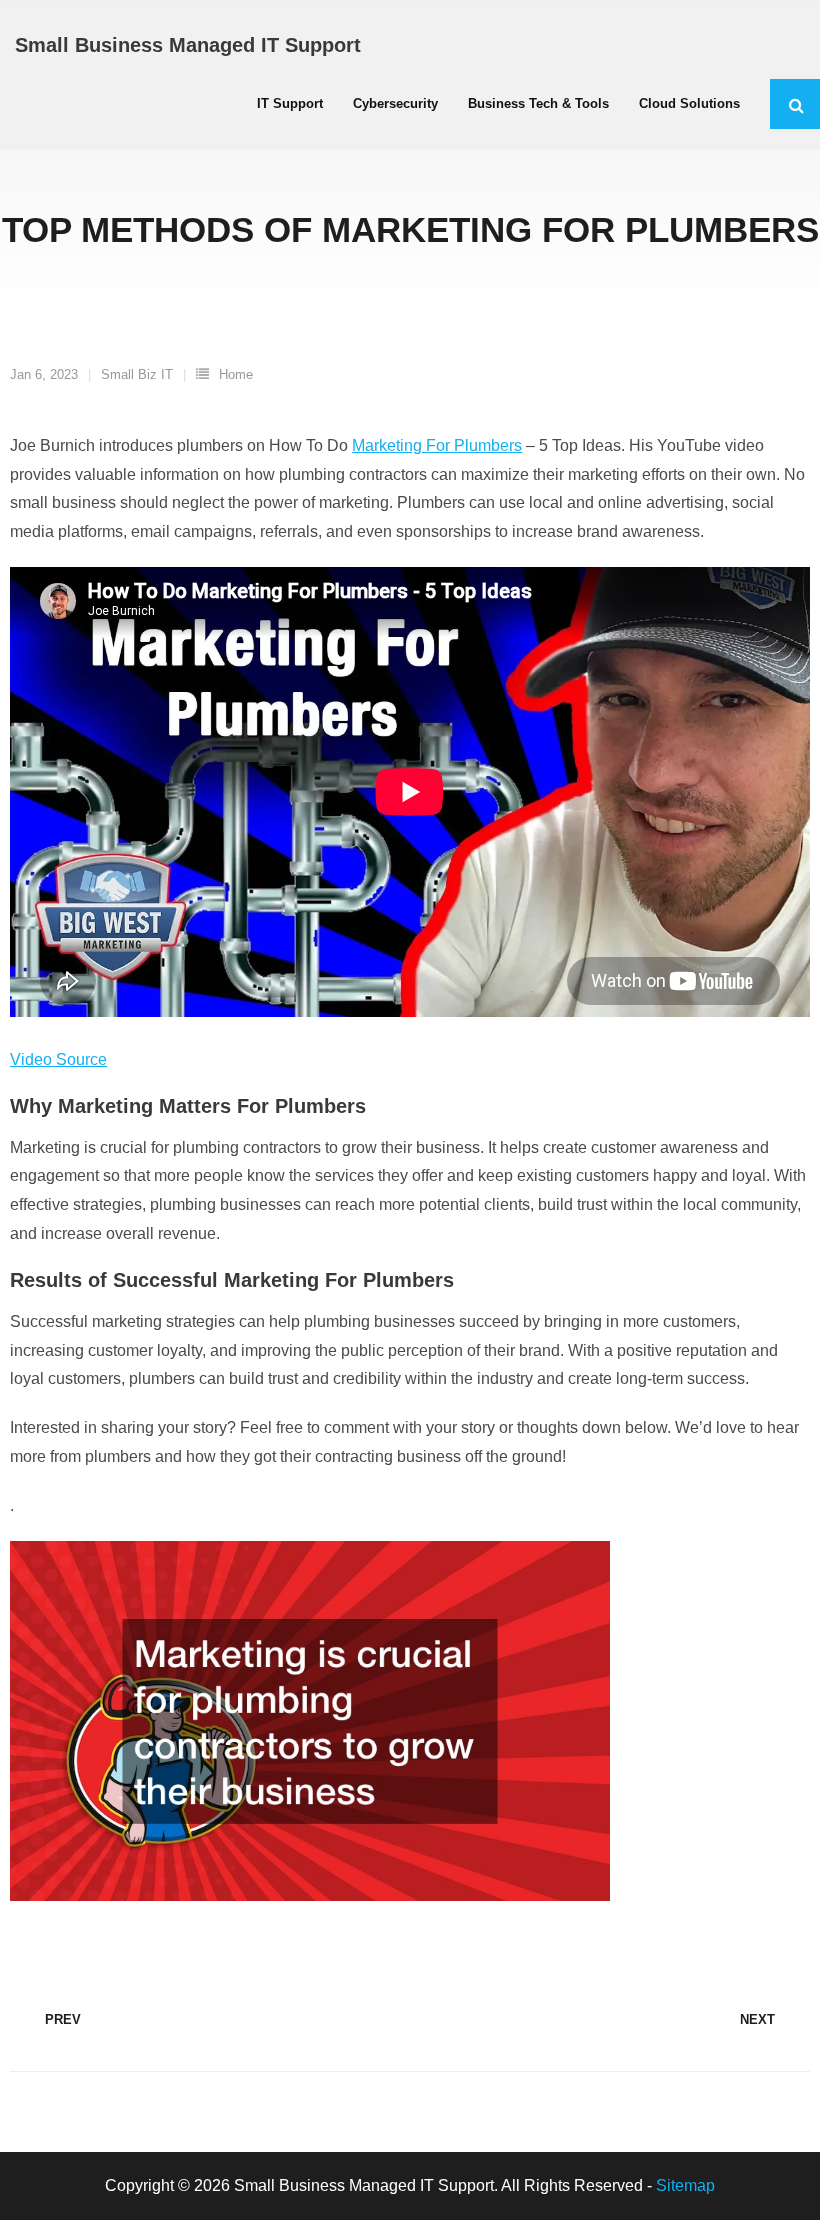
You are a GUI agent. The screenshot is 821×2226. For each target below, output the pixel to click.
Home (236, 374)
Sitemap (685, 2185)
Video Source (58, 1059)
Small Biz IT (137, 374)
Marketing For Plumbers (437, 445)
